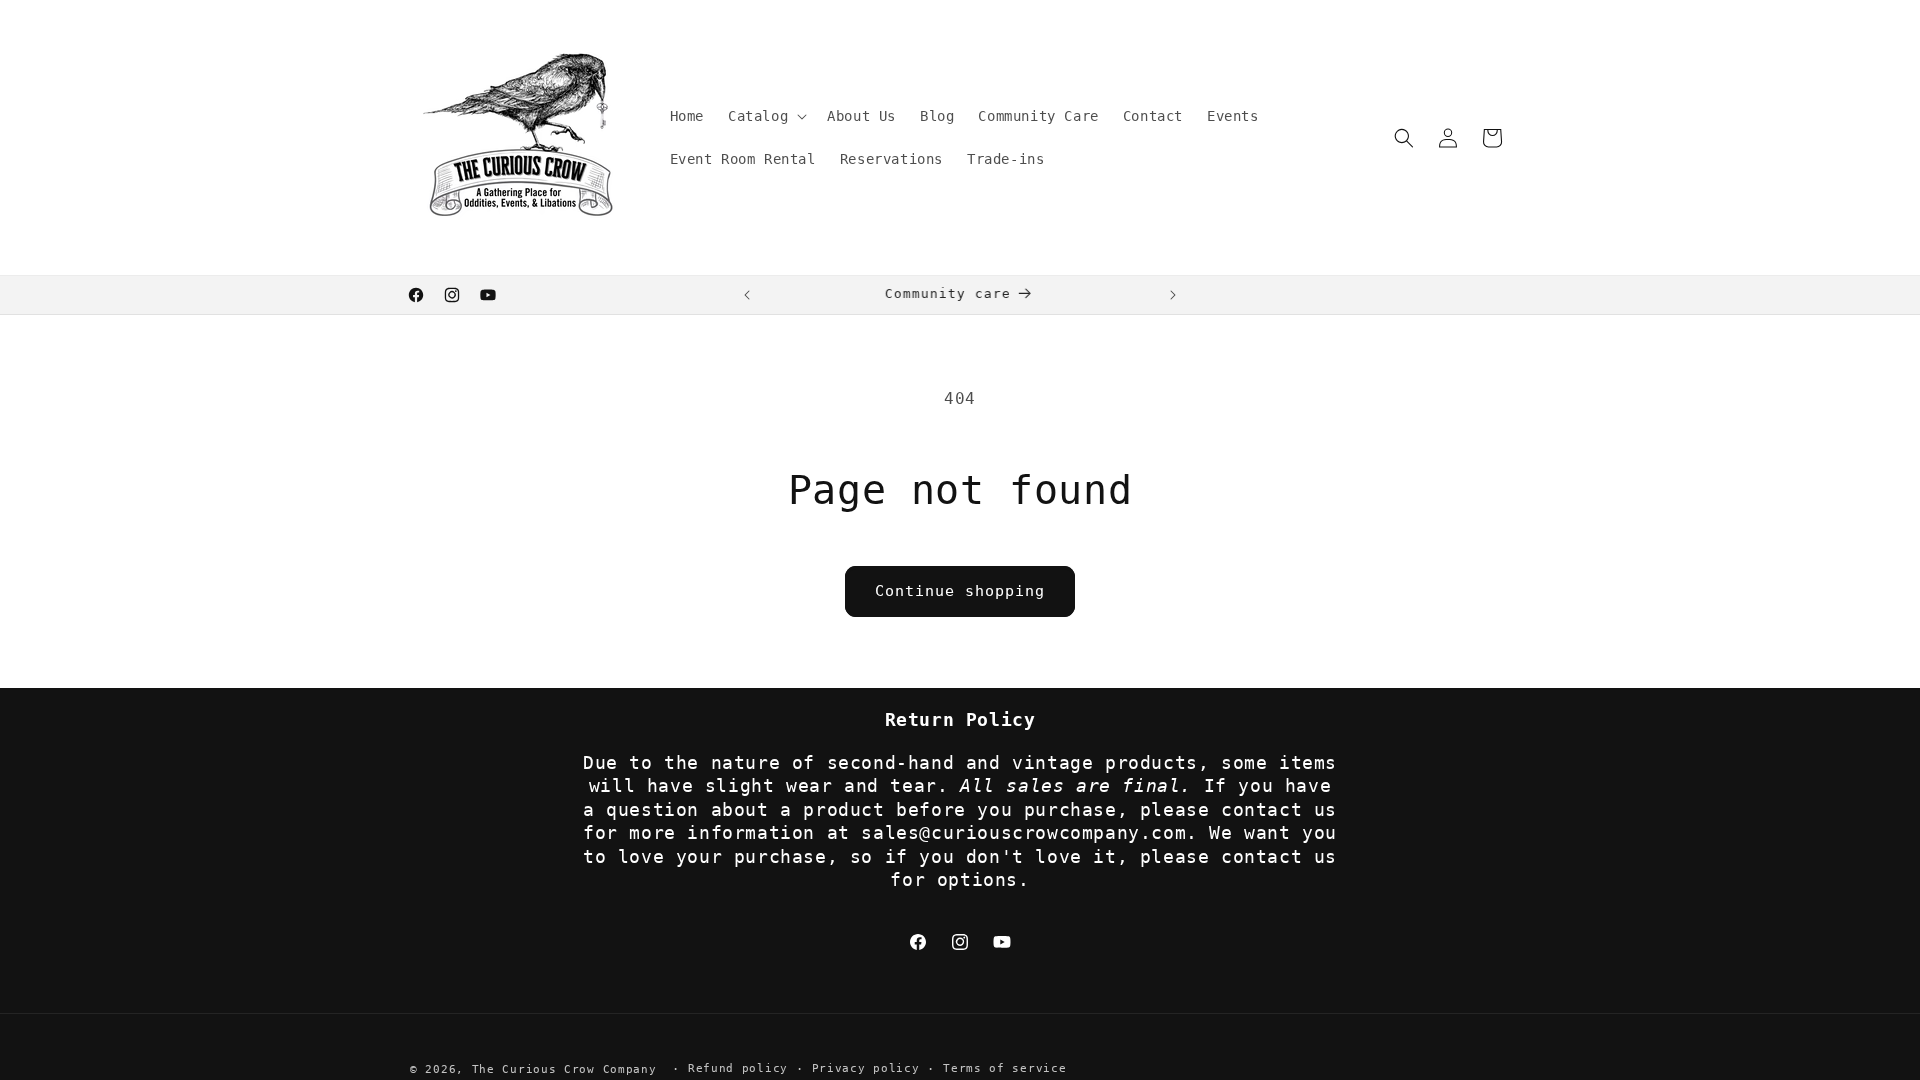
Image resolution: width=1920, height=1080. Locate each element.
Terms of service (1004, 1068)
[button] (765, 116)
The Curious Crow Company (564, 1069)
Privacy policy (866, 1068)
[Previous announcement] (747, 295)
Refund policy (738, 1068)
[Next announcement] (1173, 295)
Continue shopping (960, 591)
